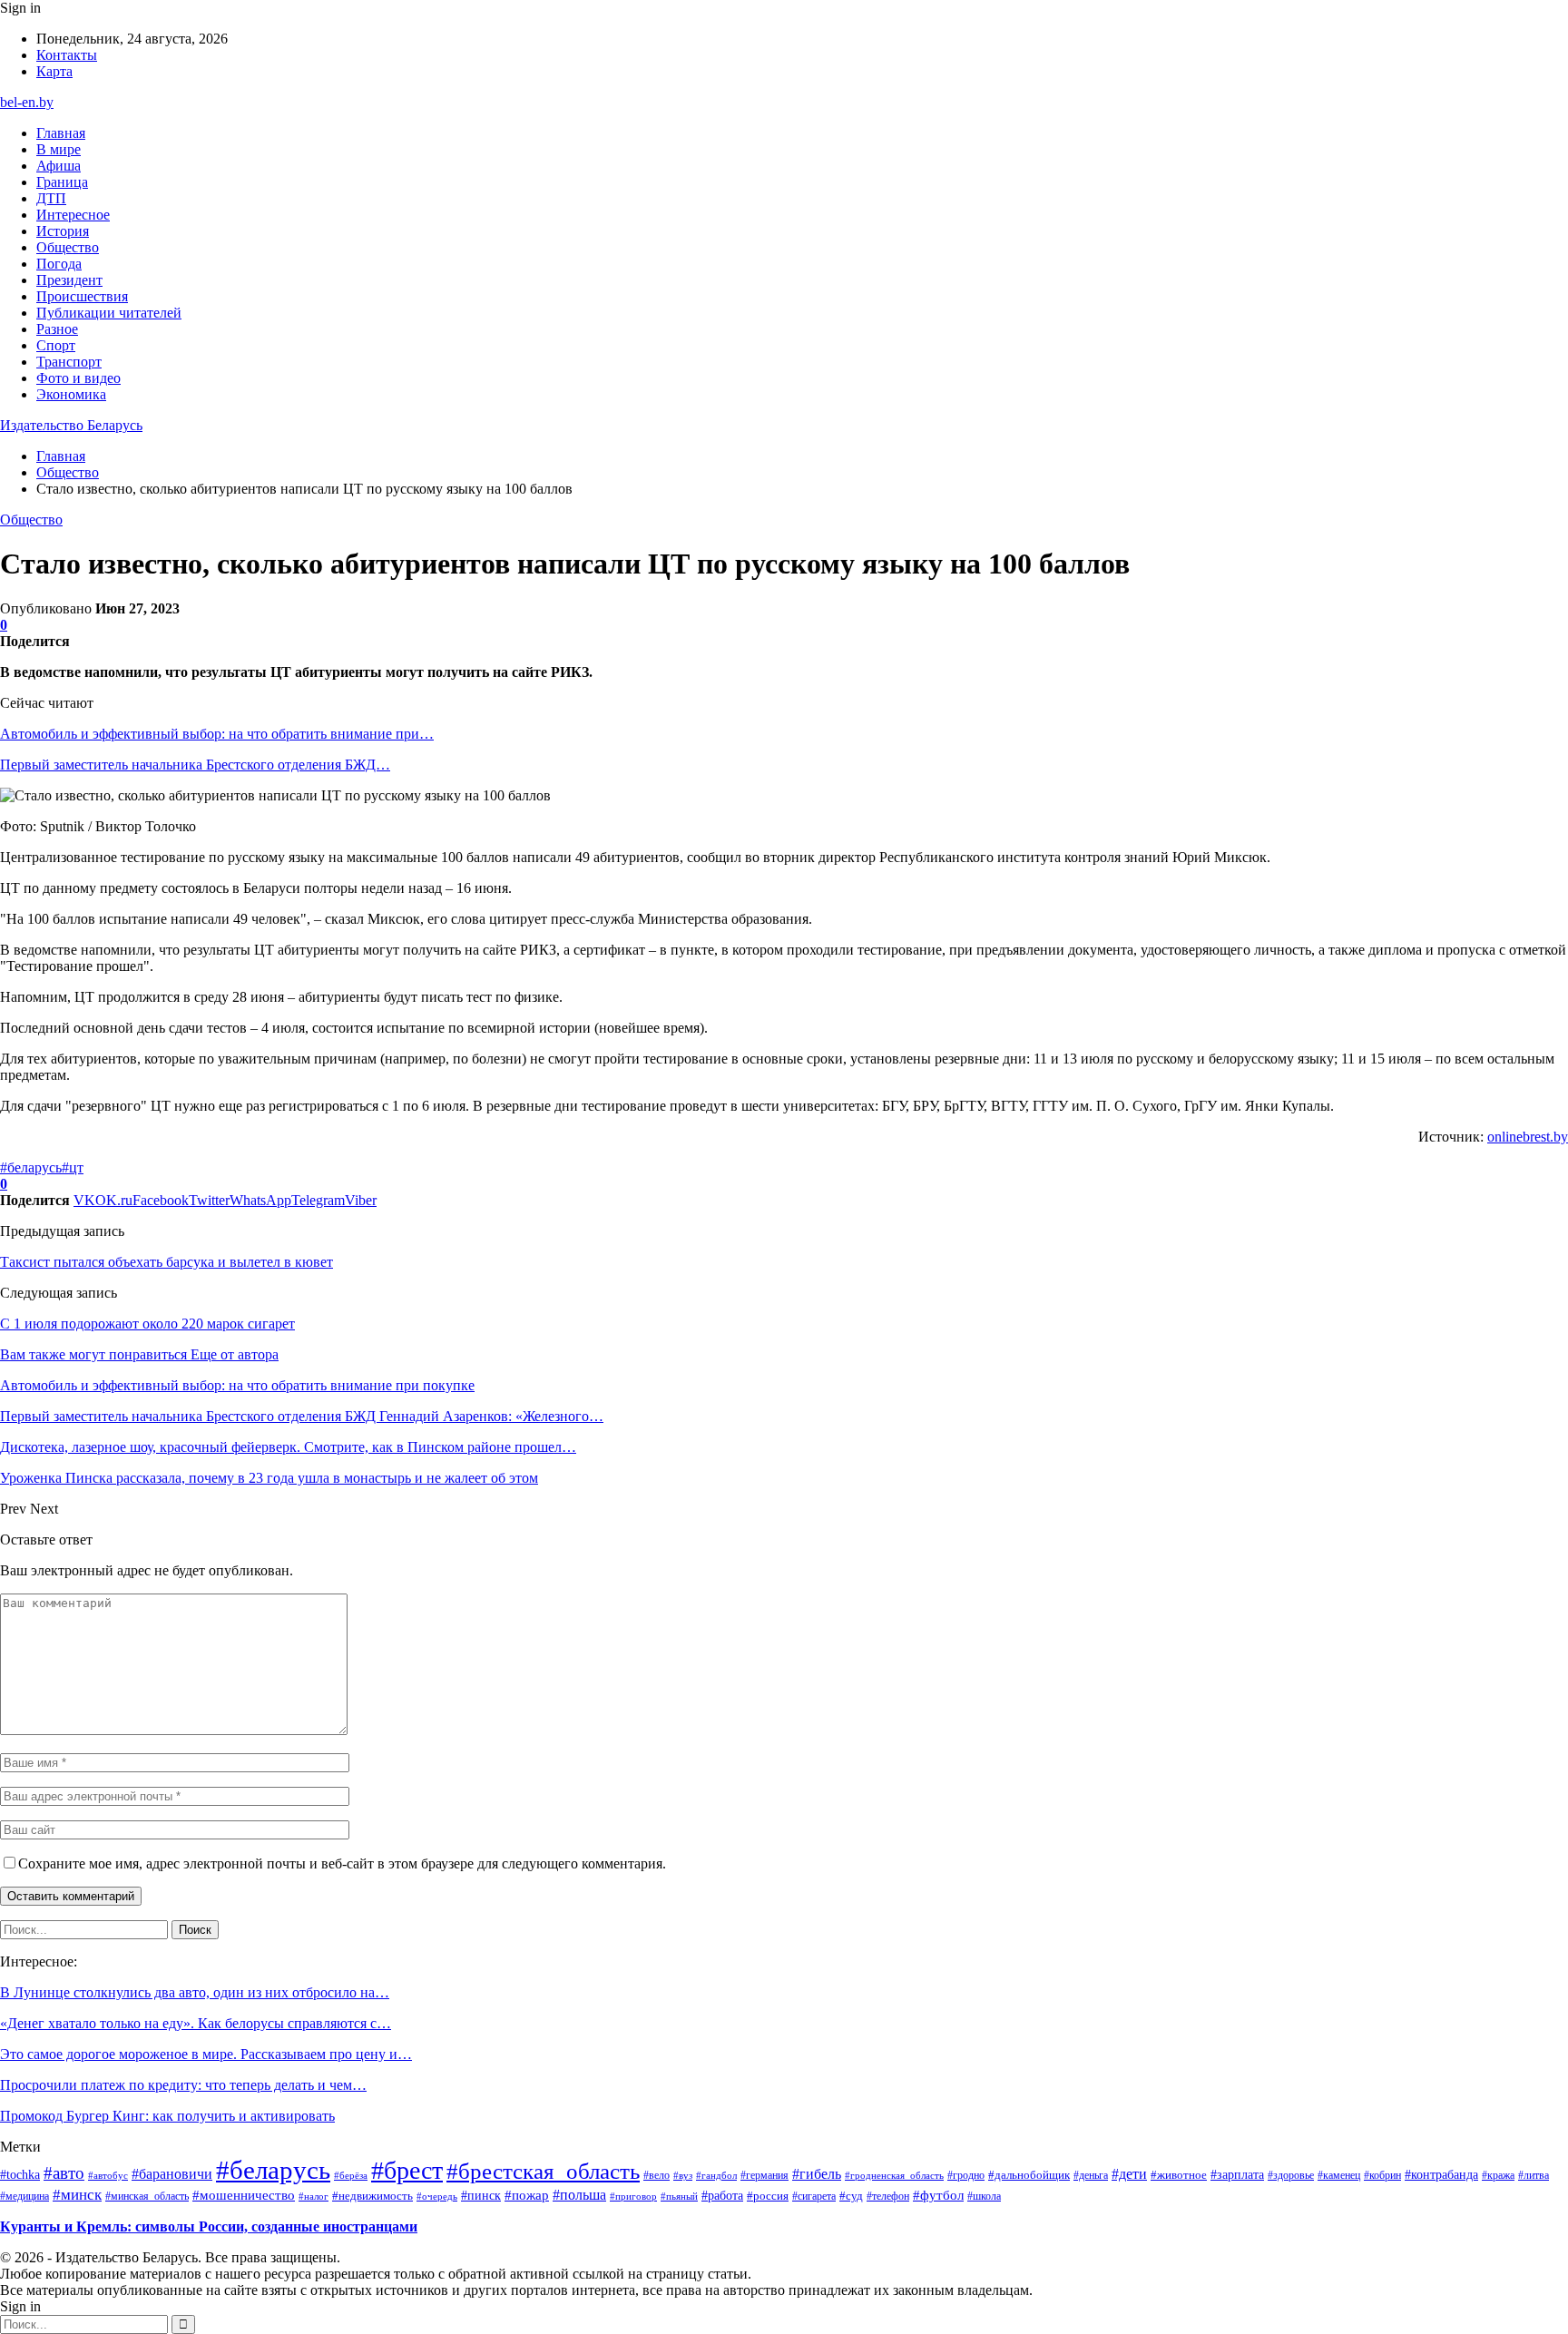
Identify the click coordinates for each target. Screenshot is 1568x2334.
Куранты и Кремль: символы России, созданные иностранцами (209, 2226)
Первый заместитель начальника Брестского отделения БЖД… (195, 765)
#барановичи (172, 2174)
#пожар (527, 2195)
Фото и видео (78, 378)
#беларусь (31, 1167)
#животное (1179, 2175)
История (63, 231)
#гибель (817, 2174)
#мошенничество (244, 2195)
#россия (768, 2196)
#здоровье (1291, 2175)
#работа (722, 2195)
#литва (1534, 2175)
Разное (57, 329)
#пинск (481, 2195)
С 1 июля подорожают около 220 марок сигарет (147, 1324)
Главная (61, 133)
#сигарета (814, 2196)
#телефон (888, 2196)
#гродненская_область (894, 2175)
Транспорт (69, 362)
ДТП (51, 198)
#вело (657, 2175)
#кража (1498, 2175)
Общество (68, 247)
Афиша (59, 166)
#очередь (437, 2197)
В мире (59, 149)
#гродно (966, 2175)
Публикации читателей (109, 313)
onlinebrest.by (1528, 1137)
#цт (73, 1167)
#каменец (1339, 2175)
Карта (54, 71)
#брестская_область (543, 2171)
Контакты (67, 55)
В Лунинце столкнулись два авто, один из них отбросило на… (195, 1992)
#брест (407, 2170)
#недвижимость (372, 2196)
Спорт (56, 345)
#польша (579, 2195)
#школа (984, 2197)
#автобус (108, 2175)
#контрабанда (1441, 2175)
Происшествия (82, 296)
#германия (764, 2175)
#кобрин (1382, 2175)
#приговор (633, 2196)
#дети (1129, 2174)
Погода (59, 264)
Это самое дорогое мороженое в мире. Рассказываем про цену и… (206, 2054)
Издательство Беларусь (71, 425)
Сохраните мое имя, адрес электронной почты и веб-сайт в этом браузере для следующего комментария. (342, 1863)
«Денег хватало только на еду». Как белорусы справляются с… (196, 2023)
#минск (77, 2194)
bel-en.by (27, 102)
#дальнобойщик (1029, 2175)
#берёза (351, 2175)
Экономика (71, 394)
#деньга (1091, 2176)
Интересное (73, 215)
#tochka (20, 2174)
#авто (64, 2173)
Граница (62, 182)
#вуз (683, 2176)
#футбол (938, 2195)
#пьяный (679, 2196)
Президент (69, 280)
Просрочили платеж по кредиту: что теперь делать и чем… (183, 2085)
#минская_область (147, 2196)
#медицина (24, 2196)
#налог (314, 2196)
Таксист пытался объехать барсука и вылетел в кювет (167, 1262)
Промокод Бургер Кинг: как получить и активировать (167, 2116)
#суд (851, 2196)
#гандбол (716, 2176)
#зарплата (1237, 2174)
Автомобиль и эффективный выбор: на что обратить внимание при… (217, 734)
